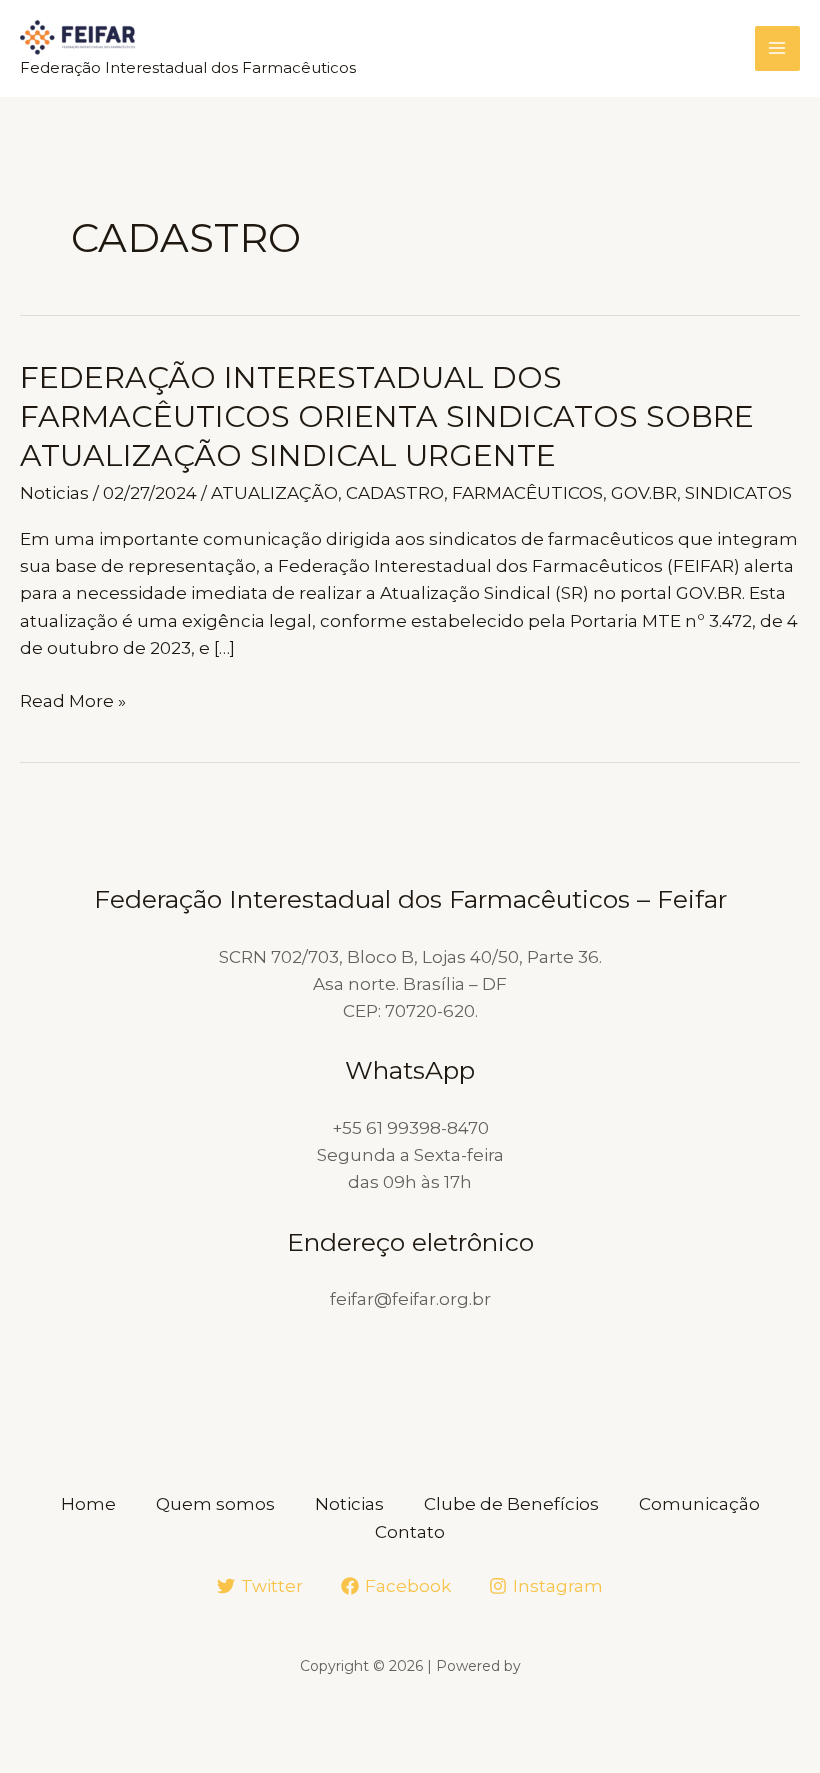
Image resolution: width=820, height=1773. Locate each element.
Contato (410, 1532)
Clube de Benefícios (511, 1504)
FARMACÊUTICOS (527, 493)
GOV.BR (644, 493)
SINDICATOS (738, 493)
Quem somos (215, 1504)
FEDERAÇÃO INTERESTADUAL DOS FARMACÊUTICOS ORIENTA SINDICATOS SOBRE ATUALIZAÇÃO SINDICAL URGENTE (387, 416)
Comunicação (699, 1504)
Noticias (54, 493)
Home (88, 1504)
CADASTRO (395, 493)
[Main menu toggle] (778, 49)
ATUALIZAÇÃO (274, 493)
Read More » (73, 702)
